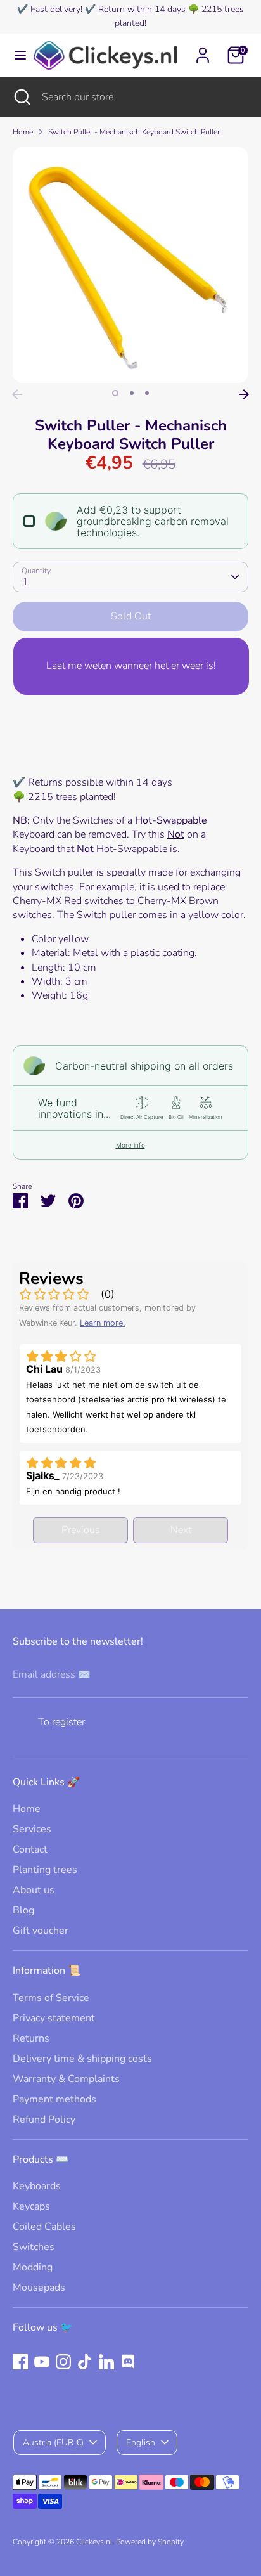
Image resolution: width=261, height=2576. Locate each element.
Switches (34, 2247)
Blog (23, 1910)
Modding (33, 2267)
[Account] (203, 49)
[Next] (244, 394)
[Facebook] (20, 2362)
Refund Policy (44, 2120)
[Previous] (17, 394)
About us (34, 1890)
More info (130, 1145)
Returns (31, 2038)
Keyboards (37, 2186)
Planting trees (45, 1870)
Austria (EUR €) (53, 2443)
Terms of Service (51, 1998)
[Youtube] (42, 2362)
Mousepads (39, 2288)
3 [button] (147, 393)
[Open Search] (21, 97)
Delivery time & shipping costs (82, 2059)
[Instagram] (63, 2362)
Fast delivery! (56, 9)
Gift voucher (41, 1931)
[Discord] (128, 2362)
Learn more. (103, 1323)
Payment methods (54, 2099)
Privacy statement (54, 2018)
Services (32, 1829)
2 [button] (132, 393)
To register (61, 1722)
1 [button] (115, 393)
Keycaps (31, 2206)
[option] (130, 265)
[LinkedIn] (106, 2362)
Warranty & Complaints (66, 2079)
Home (23, 132)
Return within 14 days (142, 9)
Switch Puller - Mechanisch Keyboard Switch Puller (134, 132)
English (141, 2443)
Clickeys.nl (94, 2542)
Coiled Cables (44, 2227)
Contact (30, 1849)
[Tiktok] (85, 2362)
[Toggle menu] (16, 55)
